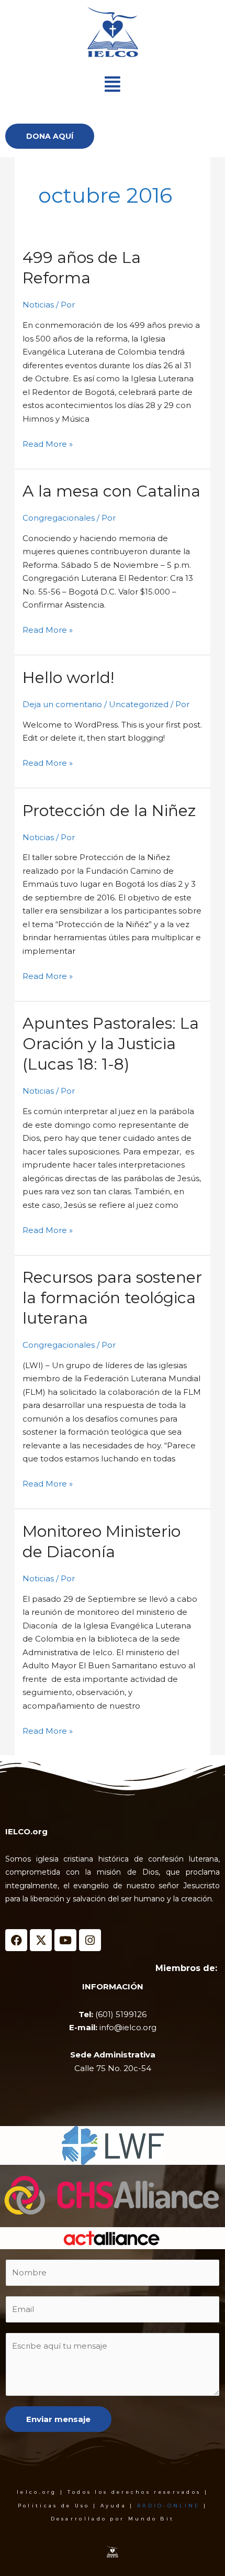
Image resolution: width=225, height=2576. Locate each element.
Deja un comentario (62, 704)
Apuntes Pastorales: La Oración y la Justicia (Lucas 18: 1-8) (111, 1044)
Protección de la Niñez (109, 811)
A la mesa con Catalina (111, 491)
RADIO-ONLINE (169, 2506)
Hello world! (68, 678)
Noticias (38, 305)
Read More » (48, 443)
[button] (113, 84)
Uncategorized (139, 704)
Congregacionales (59, 518)
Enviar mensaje (58, 2419)
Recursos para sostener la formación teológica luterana (112, 1298)
